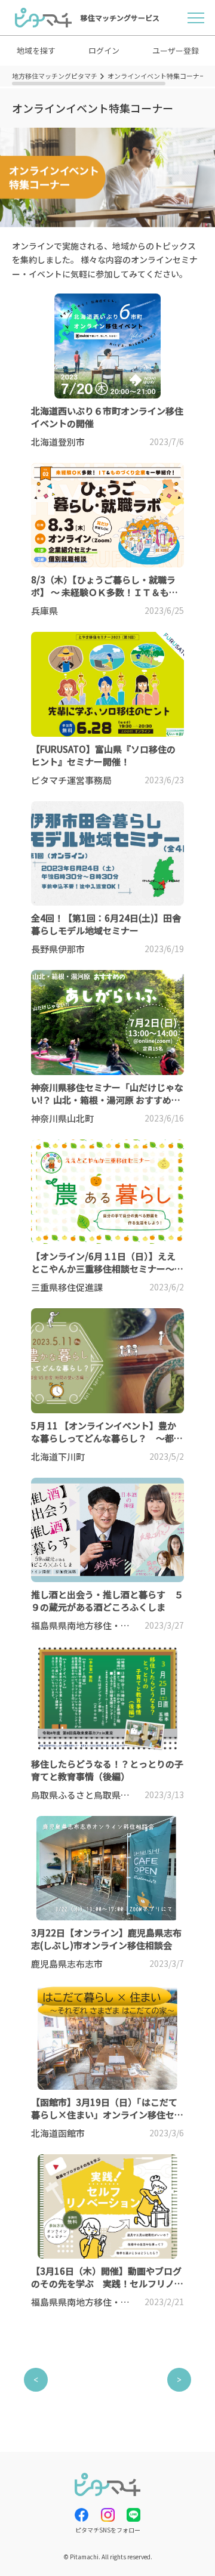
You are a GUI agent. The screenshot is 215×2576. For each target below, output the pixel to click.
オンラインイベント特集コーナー (157, 76)
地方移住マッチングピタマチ (55, 76)
